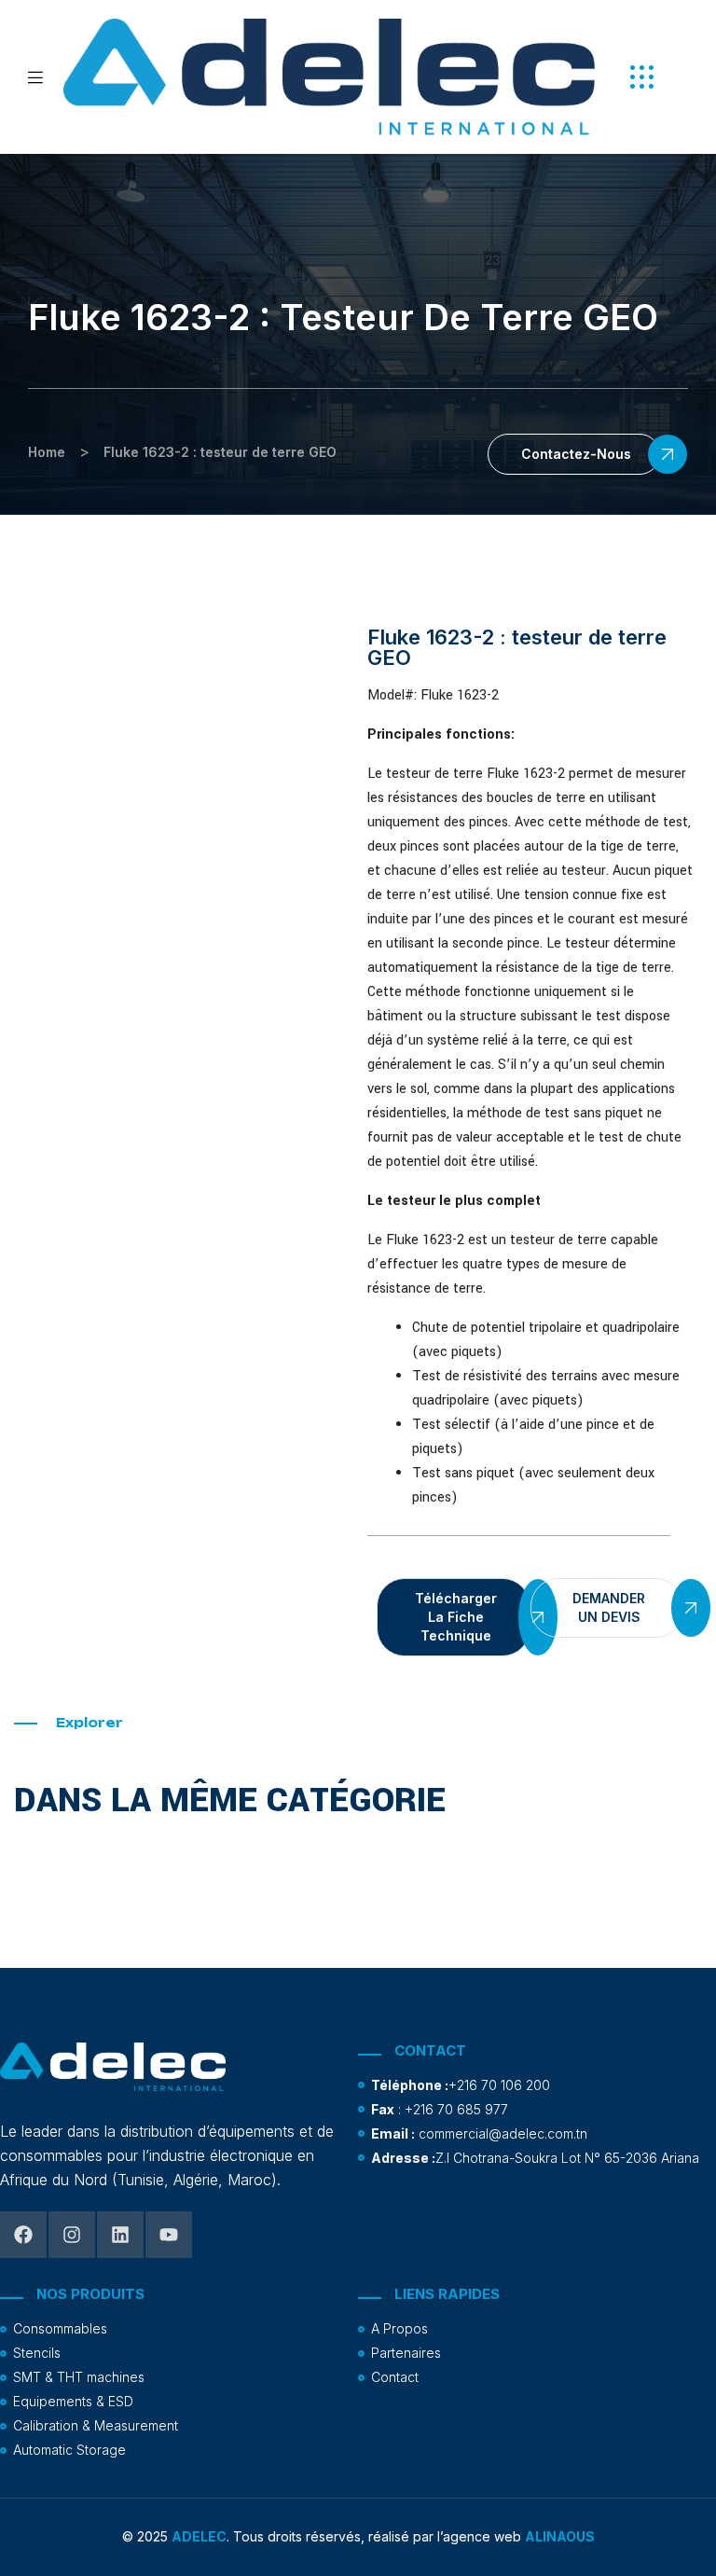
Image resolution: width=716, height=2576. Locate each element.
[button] (642, 77)
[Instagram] (72, 2235)
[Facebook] (23, 2235)
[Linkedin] (120, 2235)
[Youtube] (169, 2235)
